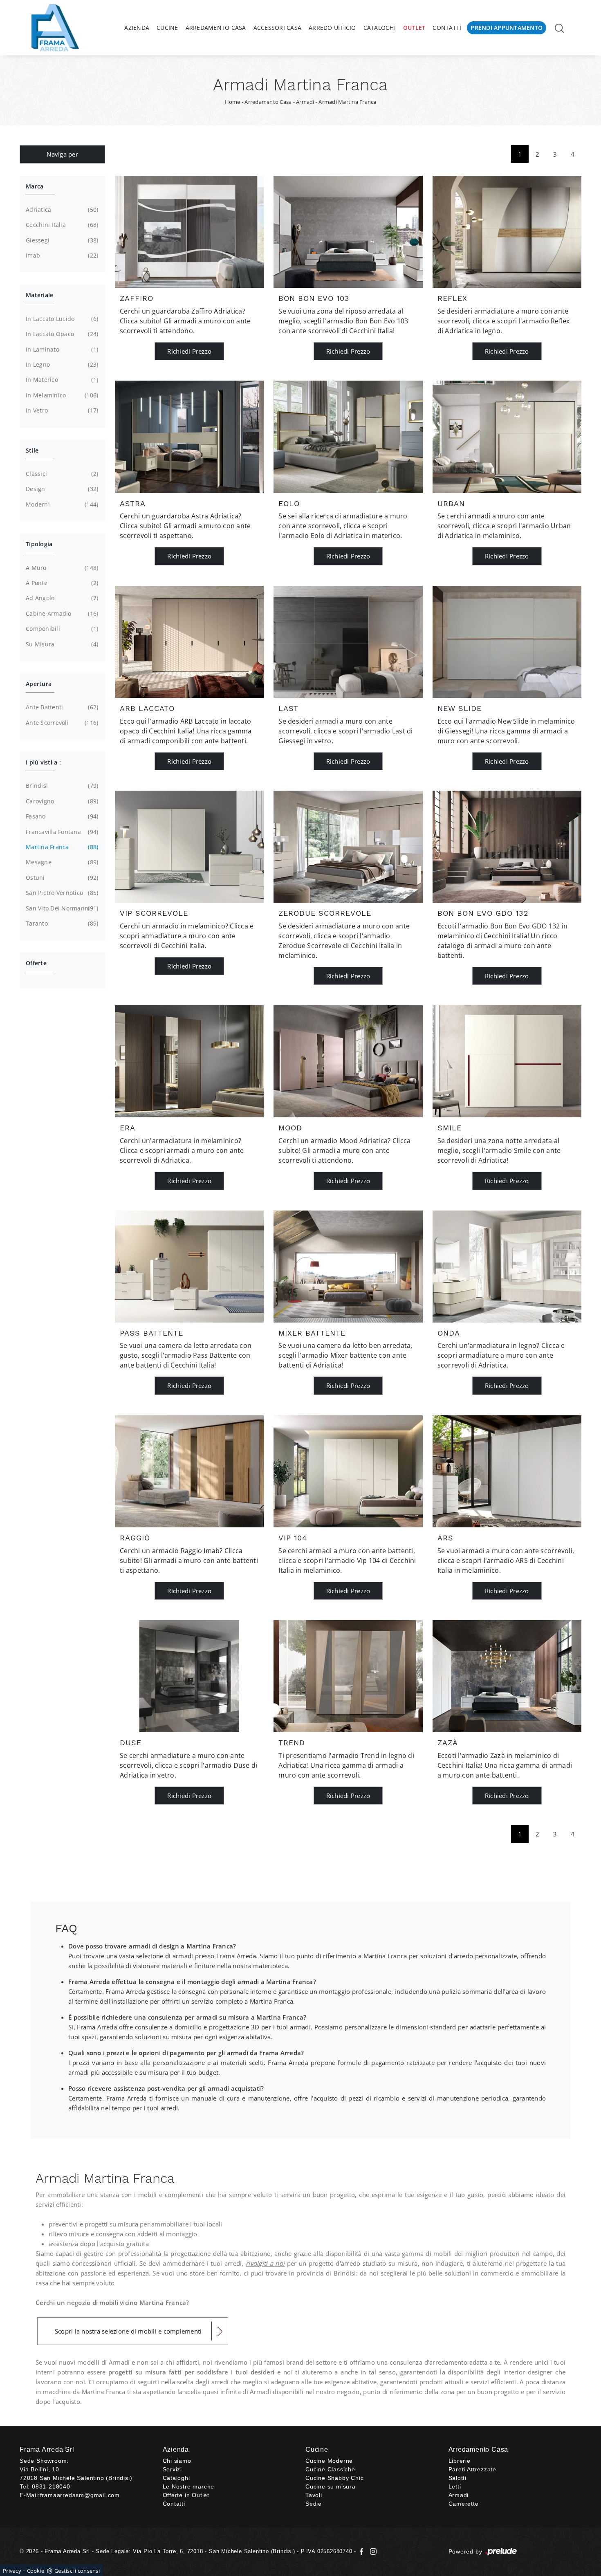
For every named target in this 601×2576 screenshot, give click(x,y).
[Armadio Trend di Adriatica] (348, 1676)
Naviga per (62, 154)
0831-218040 (51, 2486)
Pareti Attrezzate (473, 2469)
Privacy (12, 2571)
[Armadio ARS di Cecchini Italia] (507, 1471)
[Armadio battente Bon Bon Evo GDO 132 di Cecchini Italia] (507, 847)
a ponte (61, 583)
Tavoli (314, 2495)
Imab (61, 255)
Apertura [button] (39, 684)
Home (233, 102)
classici (61, 474)
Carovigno (61, 801)
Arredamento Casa (216, 28)
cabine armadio (61, 613)
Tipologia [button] (39, 544)
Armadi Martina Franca (347, 102)
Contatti (447, 28)
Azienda (137, 28)
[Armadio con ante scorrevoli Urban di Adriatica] (507, 437)
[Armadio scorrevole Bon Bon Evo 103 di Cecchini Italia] (348, 232)
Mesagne (61, 862)
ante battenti (61, 707)
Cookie (36, 2571)
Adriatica (61, 210)
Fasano (61, 816)
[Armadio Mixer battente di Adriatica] (348, 1267)
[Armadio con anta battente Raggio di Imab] (189, 1471)
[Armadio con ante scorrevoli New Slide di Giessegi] (507, 642)
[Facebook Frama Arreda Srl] (362, 2551)
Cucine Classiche (330, 2469)
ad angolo (61, 598)
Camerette (464, 2504)
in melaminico (61, 395)
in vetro (61, 410)
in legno (61, 364)
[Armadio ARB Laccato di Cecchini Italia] (189, 642)
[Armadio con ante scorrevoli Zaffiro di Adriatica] (189, 232)
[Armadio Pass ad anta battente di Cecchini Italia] (189, 1267)
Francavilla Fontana (61, 832)
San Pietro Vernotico (61, 893)
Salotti (458, 2478)
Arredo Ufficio (332, 28)
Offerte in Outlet (186, 2495)
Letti (455, 2486)
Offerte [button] (36, 963)
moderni (61, 504)
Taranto (61, 923)
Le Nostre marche (189, 2486)
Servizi (173, 2469)
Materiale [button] (39, 295)
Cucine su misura (331, 2486)
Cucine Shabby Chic (334, 2478)
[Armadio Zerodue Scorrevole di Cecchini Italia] (348, 847)
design (61, 489)
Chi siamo (177, 2461)
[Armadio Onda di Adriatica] (507, 1267)
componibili (61, 629)
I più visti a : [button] (43, 762)
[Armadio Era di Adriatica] (189, 1061)
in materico (61, 380)
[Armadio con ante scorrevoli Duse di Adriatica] (189, 1676)
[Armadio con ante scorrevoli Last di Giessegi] (348, 642)
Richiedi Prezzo (189, 351)
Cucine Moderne (329, 2461)
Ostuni (61, 878)
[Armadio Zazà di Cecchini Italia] (507, 1676)
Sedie (314, 2504)
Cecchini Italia (61, 225)
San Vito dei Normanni (61, 908)
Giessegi (61, 240)
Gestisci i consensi (77, 2571)
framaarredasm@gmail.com (80, 2495)
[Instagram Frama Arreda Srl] (372, 2551)
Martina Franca (61, 847)
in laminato (61, 349)
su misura (61, 644)
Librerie (460, 2461)
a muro (61, 568)
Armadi (305, 102)
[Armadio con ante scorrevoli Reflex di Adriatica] (507, 232)
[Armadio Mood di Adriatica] (348, 1061)
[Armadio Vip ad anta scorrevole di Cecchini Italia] (189, 847)
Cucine (167, 28)
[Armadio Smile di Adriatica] (507, 1061)
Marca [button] (35, 186)
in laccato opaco (61, 334)
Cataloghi (380, 28)
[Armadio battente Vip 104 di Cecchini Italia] (348, 1471)
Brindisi (61, 786)
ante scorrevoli (61, 723)
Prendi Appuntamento (507, 28)
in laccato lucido (61, 319)
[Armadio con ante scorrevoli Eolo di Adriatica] (348, 437)
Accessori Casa (278, 28)
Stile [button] (32, 450)
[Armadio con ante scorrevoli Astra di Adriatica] (189, 437)
